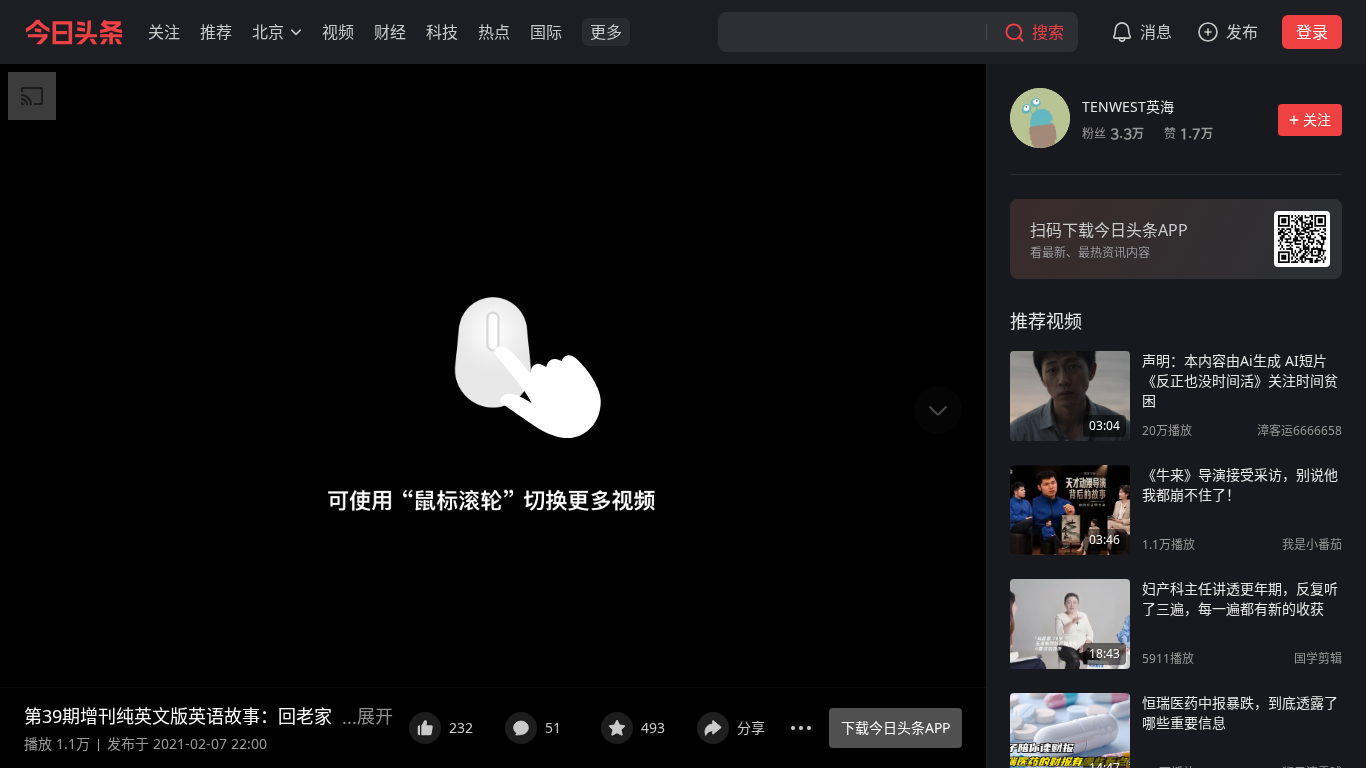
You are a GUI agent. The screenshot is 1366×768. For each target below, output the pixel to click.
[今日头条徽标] (74, 32)
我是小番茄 (1312, 544)
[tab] (1046, 321)
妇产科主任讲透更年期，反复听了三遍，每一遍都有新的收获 (1240, 598)
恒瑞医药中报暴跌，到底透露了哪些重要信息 (1240, 712)
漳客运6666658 (1299, 430)
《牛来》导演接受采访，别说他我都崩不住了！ (1240, 484)
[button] (164, 32)
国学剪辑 (1318, 658)
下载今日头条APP (895, 727)
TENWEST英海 (1128, 106)
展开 (375, 716)
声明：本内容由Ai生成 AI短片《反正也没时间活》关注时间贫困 (1240, 380)
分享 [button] (751, 727)
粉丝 (1113, 133)
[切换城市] (296, 32)
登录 (1312, 32)
